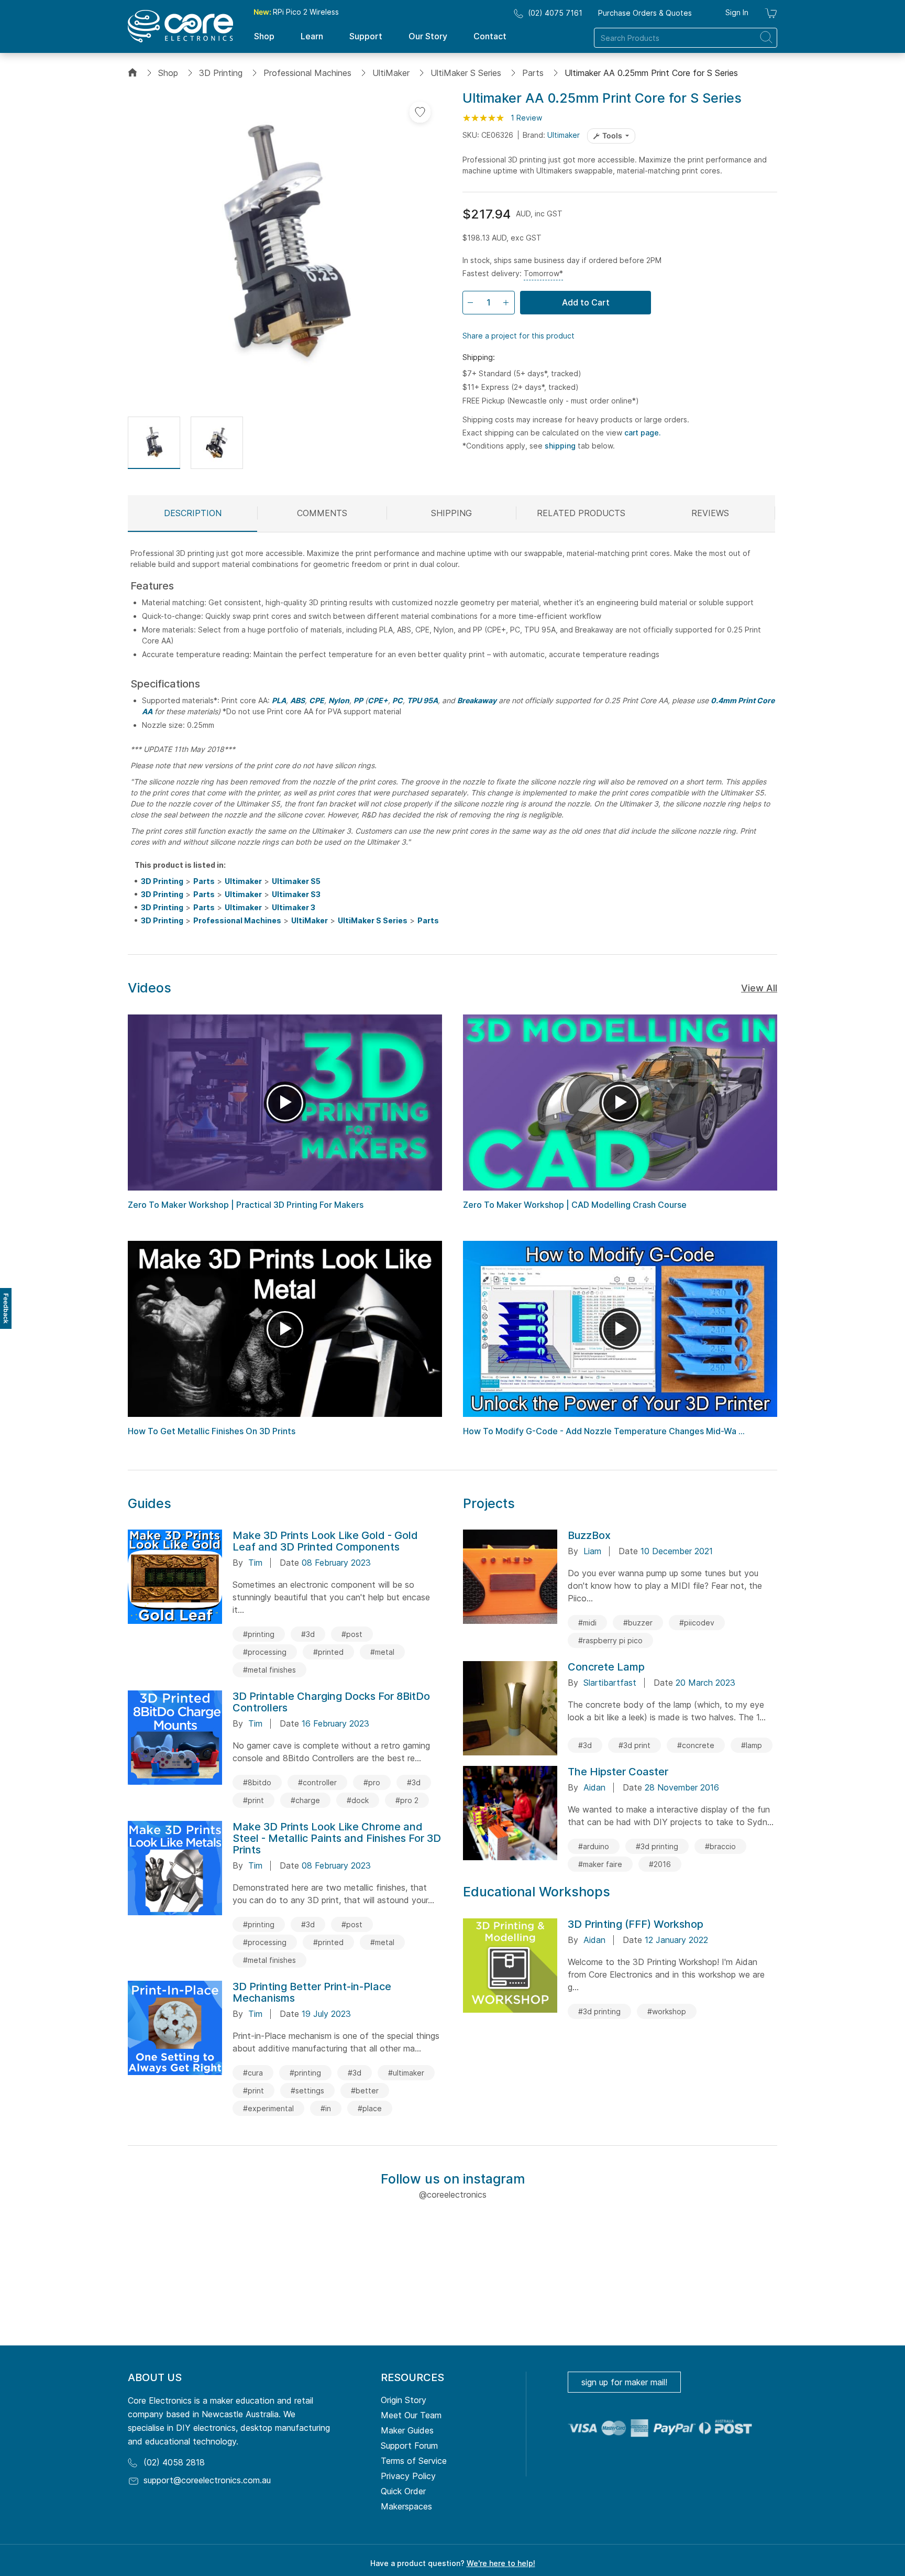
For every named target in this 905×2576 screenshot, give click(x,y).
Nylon (339, 700)
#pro (372, 1782)
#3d (308, 1634)
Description (193, 513)
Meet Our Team (411, 2415)
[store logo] (180, 26)
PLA (279, 700)
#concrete (696, 1745)
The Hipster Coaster (618, 1772)
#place (370, 2108)
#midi (587, 1623)
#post (352, 1634)
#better (365, 2091)
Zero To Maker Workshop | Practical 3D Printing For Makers (246, 1205)
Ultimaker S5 (296, 881)
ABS (297, 700)
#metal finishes (269, 1670)
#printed (328, 1652)
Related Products (581, 513)
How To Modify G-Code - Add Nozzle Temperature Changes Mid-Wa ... (604, 1431)
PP (358, 700)
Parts (533, 73)
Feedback (6, 1308)
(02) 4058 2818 (174, 2462)
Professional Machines (307, 73)
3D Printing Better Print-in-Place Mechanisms (312, 1992)
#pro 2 (407, 1800)
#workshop (667, 2011)
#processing (265, 1652)
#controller (317, 1782)
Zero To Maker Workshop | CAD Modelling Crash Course (575, 1205)
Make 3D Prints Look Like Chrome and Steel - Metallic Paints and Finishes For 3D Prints (337, 1838)
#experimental (268, 2108)
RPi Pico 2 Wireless (296, 12)
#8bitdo (257, 1782)
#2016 (660, 1864)
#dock (358, 1800)
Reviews (710, 513)
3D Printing (221, 73)
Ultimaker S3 (296, 894)
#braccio (720, 1846)
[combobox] (686, 38)
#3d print (634, 1745)
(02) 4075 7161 (555, 13)
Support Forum (409, 2446)
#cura (253, 2073)
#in (326, 2108)
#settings (307, 2091)
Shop (168, 73)
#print (253, 1800)
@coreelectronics (453, 2195)
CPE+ (378, 700)
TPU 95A (422, 700)
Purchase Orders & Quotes (645, 13)
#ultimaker (406, 2073)
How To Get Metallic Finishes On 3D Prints (212, 1431)
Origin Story (404, 2400)
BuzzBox (589, 1535)
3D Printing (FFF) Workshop (636, 1924)
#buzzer (638, 1623)
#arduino (594, 1846)
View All (759, 988)
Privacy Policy (408, 2476)
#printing (259, 1634)
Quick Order (403, 2491)
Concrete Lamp (606, 1667)
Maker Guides (407, 2430)
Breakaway (477, 700)
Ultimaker (564, 135)
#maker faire (600, 1864)
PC (398, 700)
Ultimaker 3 (294, 907)
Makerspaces (406, 2506)
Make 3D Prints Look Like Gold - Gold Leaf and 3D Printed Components (325, 1541)
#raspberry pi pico (610, 1640)
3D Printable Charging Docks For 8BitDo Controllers (331, 1702)
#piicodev (697, 1623)
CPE (317, 700)
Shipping (451, 513)
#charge (305, 1800)
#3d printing (657, 1846)
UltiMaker (391, 73)
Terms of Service (414, 2461)
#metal (382, 1652)
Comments (322, 513)
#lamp (752, 1745)
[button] (154, 443)
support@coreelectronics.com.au (207, 2480)
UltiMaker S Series (466, 73)
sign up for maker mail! (624, 2382)
